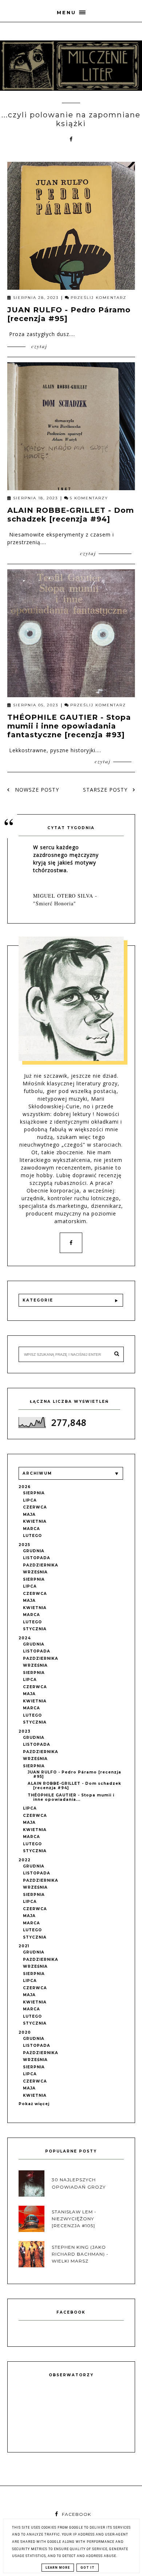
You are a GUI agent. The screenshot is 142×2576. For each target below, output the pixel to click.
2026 (25, 1487)
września (35, 1572)
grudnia (34, 1551)
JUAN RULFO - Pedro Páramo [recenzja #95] (74, 1774)
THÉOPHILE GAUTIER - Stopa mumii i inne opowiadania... (71, 1797)
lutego (32, 1536)
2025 (24, 1545)
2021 (24, 1946)
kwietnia (35, 1521)
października (41, 1565)
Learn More (58, 2568)
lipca (30, 1500)
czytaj (38, 346)
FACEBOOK (76, 2514)
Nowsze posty (36, 790)
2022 (25, 1860)
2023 (25, 1731)
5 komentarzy (89, 498)
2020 (25, 2032)
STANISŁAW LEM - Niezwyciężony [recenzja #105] (74, 2219)
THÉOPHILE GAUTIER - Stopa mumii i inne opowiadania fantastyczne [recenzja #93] (69, 726)
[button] (71, 11)
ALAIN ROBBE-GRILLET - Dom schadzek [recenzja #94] (71, 515)
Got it (88, 2568)
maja (29, 1515)
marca (31, 1529)
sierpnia (34, 1493)
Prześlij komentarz (98, 298)
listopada (37, 1558)
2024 (25, 1638)
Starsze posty (106, 790)
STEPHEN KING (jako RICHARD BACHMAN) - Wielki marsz (80, 2254)
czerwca (35, 1507)
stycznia (35, 1629)
